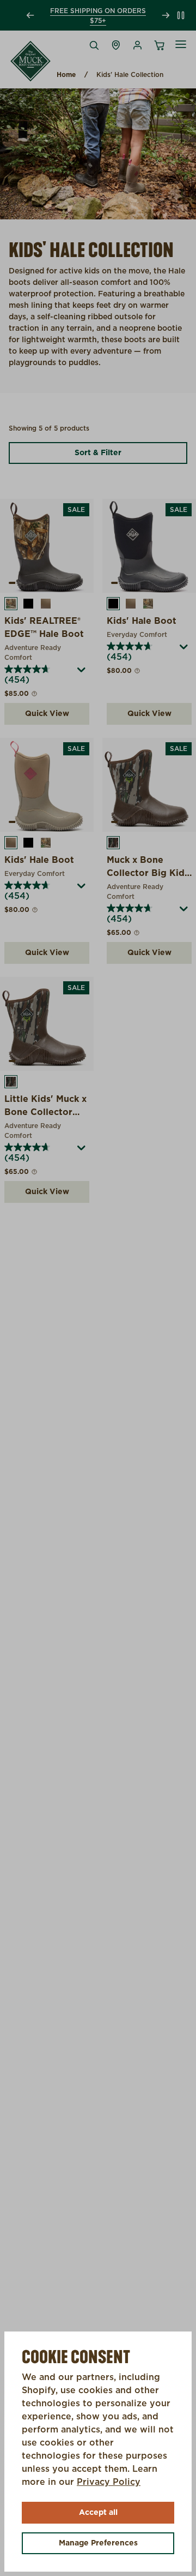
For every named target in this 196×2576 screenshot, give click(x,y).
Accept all (98, 2513)
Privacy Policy (109, 2482)
